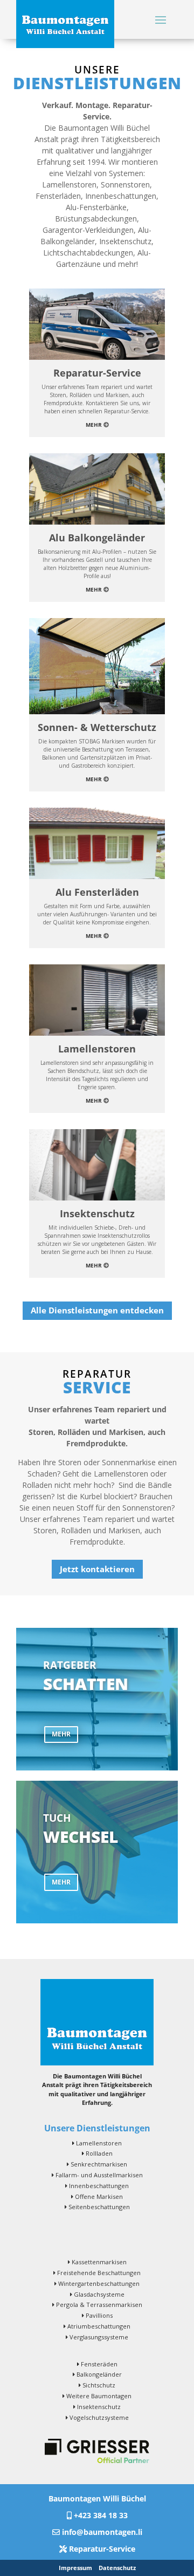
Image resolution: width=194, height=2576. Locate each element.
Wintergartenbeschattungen (99, 2283)
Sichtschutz (99, 2385)
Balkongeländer (99, 2374)
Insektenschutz (99, 2407)
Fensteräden (99, 2364)
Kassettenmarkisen (99, 2262)
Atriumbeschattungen (99, 2326)
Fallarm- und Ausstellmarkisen (99, 2175)
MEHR (61, 1734)
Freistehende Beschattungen (99, 2273)
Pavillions (99, 2315)
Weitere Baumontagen (99, 2396)
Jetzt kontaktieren (97, 1569)
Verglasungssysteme (99, 2337)
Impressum (75, 2568)
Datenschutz (117, 2568)
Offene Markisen (99, 2196)
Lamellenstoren (99, 2143)
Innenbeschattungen (99, 2186)
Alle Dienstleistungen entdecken (97, 1310)
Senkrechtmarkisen (99, 2164)
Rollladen (99, 2153)
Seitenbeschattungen (99, 2207)
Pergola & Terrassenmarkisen (99, 2305)
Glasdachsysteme (99, 2294)
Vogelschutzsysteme (99, 2417)
